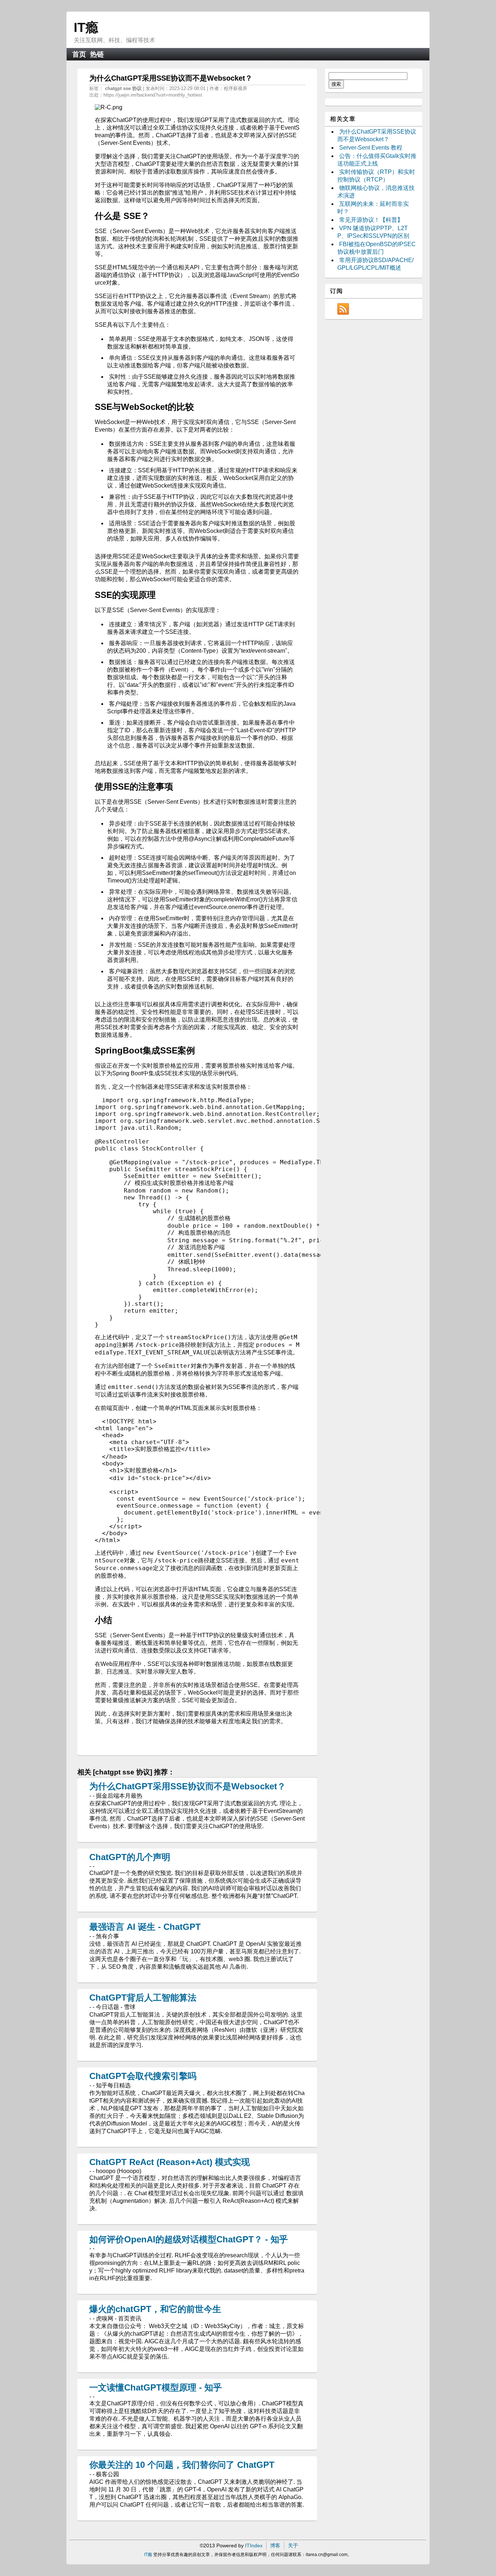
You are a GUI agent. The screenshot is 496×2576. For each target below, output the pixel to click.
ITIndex (254, 2546)
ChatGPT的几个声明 (130, 1857)
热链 (97, 54)
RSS (343, 309)
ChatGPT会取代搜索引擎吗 (143, 2076)
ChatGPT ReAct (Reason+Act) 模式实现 (170, 2162)
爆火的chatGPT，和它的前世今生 (155, 2309)
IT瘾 (86, 27)
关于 (293, 2546)
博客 (275, 2546)
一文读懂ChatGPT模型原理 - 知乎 (156, 2387)
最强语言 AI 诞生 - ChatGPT (145, 1927)
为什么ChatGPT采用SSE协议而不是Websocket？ (188, 1786)
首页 (79, 54)
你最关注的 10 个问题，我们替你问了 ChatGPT (182, 2465)
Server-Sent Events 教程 (371, 148)
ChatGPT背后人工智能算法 (143, 1998)
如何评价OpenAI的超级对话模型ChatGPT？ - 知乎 (189, 2239)
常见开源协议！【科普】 (371, 220)
